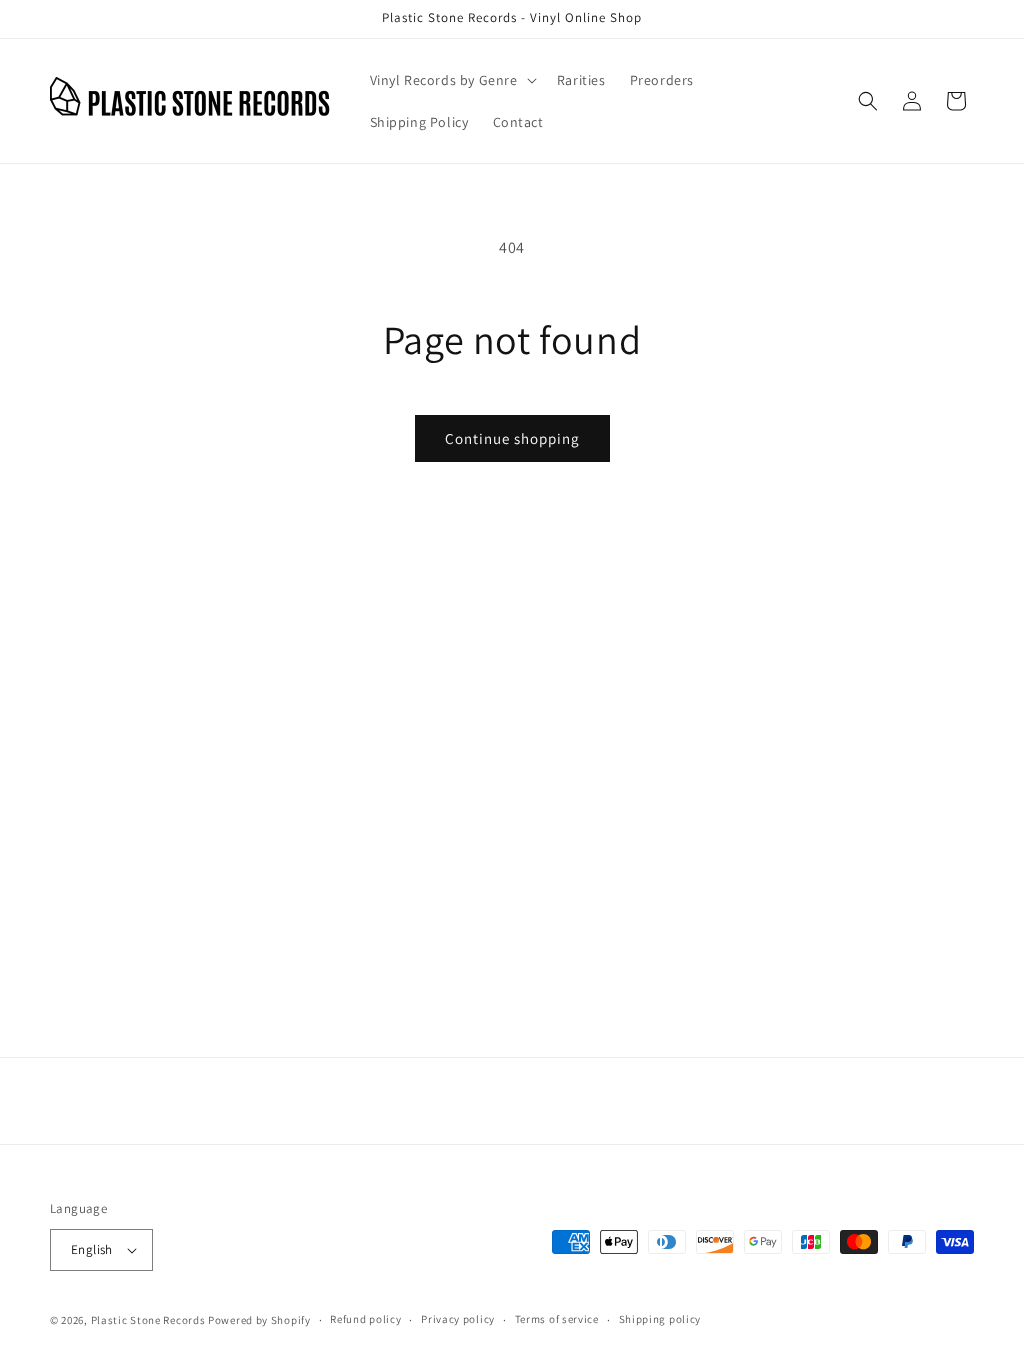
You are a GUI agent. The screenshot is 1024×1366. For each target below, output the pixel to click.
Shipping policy (660, 1319)
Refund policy (365, 1319)
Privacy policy (458, 1319)
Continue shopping (512, 438)
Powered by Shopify (259, 1320)
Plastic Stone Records (148, 1320)
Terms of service (557, 1319)
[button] (451, 80)
